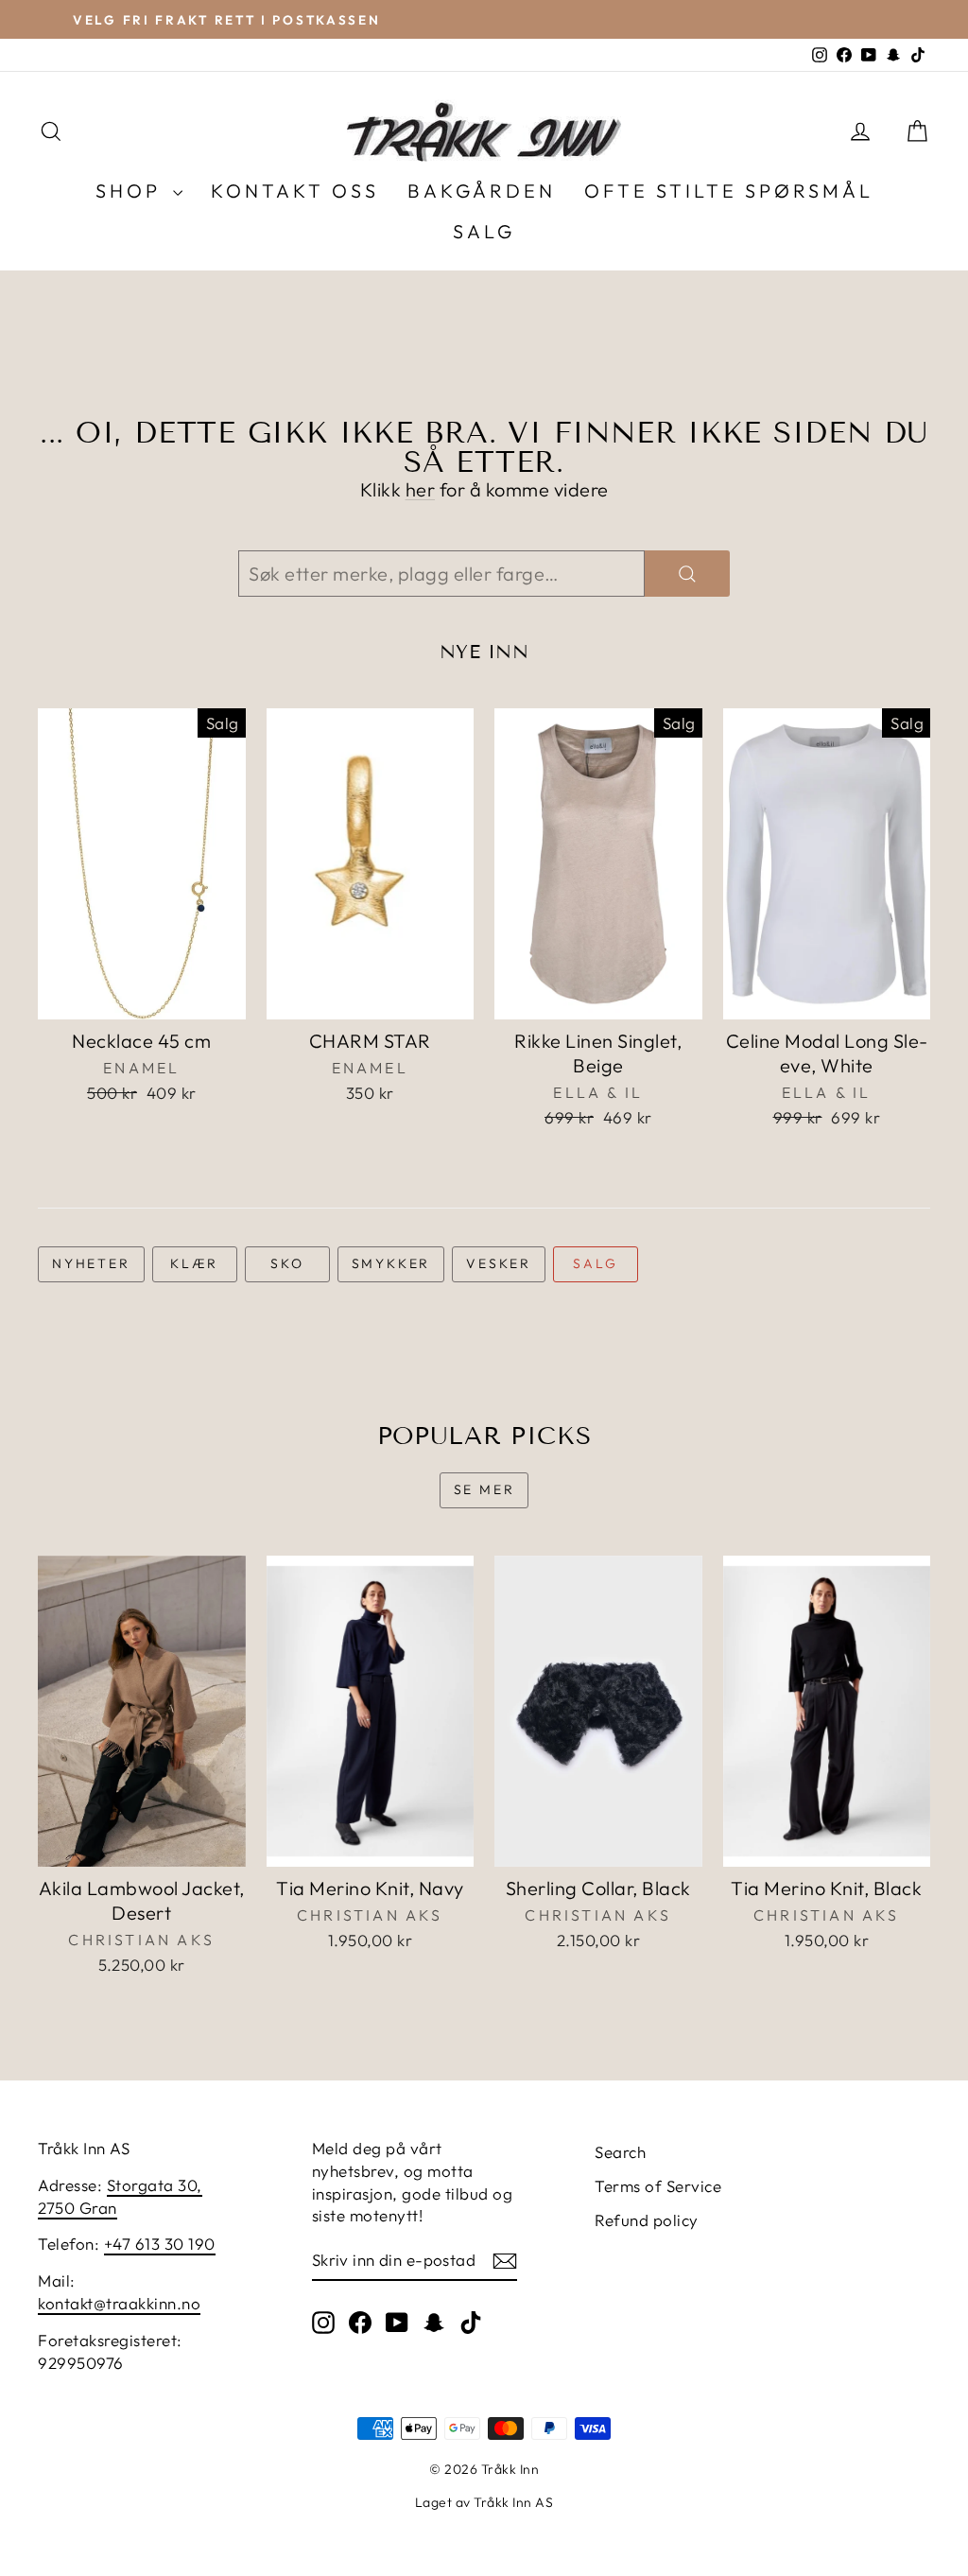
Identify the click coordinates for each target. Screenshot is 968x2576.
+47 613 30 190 (160, 2244)
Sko (287, 1263)
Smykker (391, 1263)
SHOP (132, 191)
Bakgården (482, 191)
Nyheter (91, 1263)
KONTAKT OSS (295, 191)
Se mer (484, 1489)
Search (620, 2152)
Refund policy (647, 2220)
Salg (595, 1263)
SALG (484, 231)
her (421, 489)
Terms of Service (658, 2186)
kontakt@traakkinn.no (119, 2303)
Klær (194, 1263)
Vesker (499, 1263)
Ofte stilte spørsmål (729, 191)
